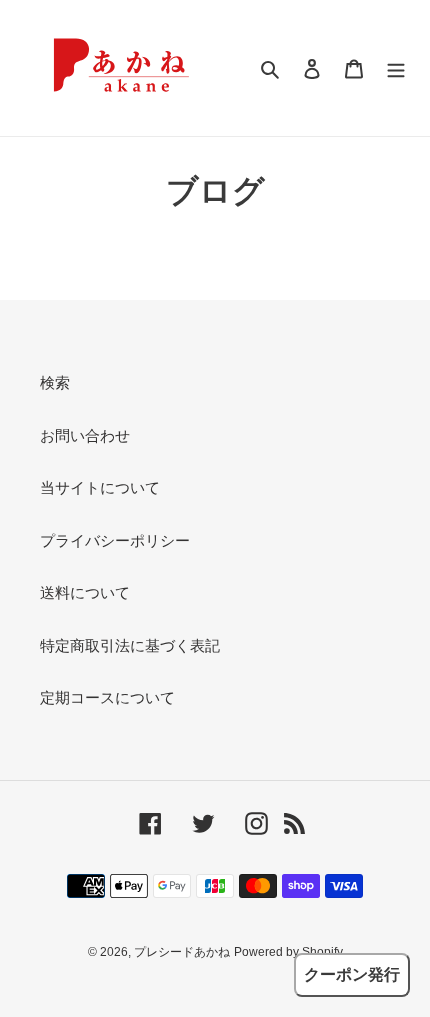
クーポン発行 (352, 974)
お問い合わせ (85, 435)
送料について (85, 592)
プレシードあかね (182, 952)
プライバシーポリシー (115, 540)
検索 (55, 382)
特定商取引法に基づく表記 (130, 645)
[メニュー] (396, 68)
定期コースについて (107, 697)
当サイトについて (100, 487)
